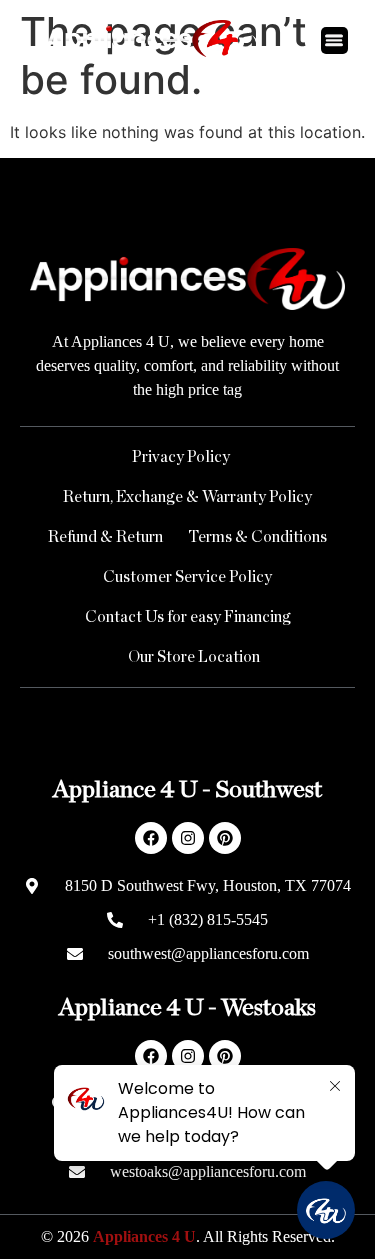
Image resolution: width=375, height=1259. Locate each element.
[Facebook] (151, 838)
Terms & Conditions (257, 537)
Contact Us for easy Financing (188, 617)
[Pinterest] (225, 838)
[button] (334, 40)
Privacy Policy (181, 457)
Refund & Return (105, 537)
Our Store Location (194, 657)
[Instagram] (188, 838)
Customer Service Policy (187, 577)
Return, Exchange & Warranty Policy (187, 497)
